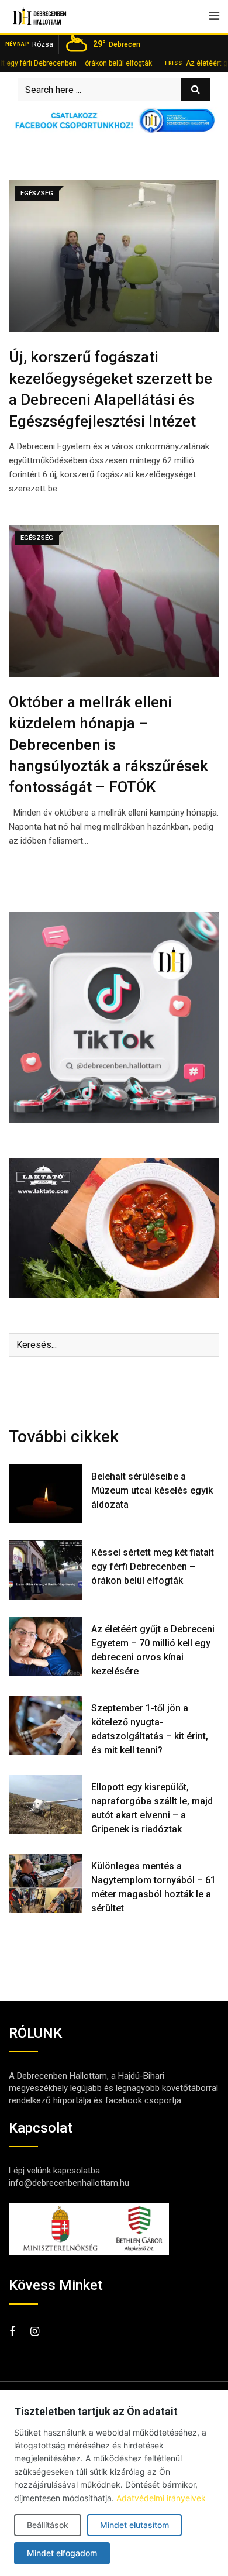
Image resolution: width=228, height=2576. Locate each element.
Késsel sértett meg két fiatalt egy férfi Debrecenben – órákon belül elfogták (153, 1566)
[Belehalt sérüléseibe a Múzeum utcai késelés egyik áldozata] (46, 1494)
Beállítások (48, 2525)
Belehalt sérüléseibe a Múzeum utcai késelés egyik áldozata (152, 1490)
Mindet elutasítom (134, 2525)
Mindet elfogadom (62, 2553)
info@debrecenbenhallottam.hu (69, 2183)
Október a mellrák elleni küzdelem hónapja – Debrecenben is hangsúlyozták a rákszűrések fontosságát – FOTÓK (108, 745)
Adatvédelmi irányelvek (161, 2498)
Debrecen (117, 44)
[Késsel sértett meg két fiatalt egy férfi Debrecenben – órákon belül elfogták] (46, 1570)
